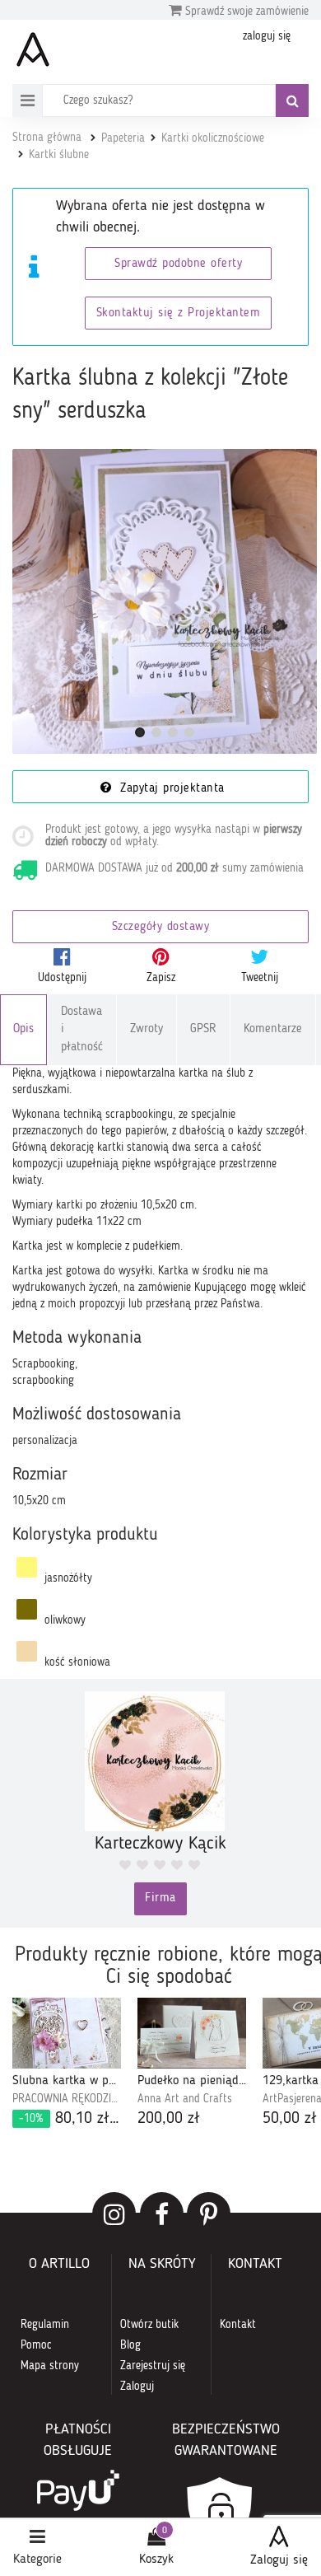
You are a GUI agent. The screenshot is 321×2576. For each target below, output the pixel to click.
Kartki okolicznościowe (213, 138)
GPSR (203, 1029)
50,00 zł (290, 2119)
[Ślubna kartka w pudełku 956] (67, 2033)
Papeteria (123, 138)
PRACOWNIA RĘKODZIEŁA (67, 2099)
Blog (130, 2345)
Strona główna (47, 138)
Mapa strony (50, 2366)
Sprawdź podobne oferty (178, 264)
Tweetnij (260, 978)
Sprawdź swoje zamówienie (245, 12)
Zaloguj (137, 2387)
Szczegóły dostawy (161, 927)
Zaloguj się (279, 2560)
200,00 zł (169, 2119)
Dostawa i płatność (82, 1030)
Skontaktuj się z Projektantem (179, 313)
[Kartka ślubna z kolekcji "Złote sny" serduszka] (165, 601)
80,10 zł (70, 2119)
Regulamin (45, 2325)
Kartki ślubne (59, 155)
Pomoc (36, 2345)
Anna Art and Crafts (185, 2099)
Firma (160, 1898)
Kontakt (238, 2325)
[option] (67, 2064)
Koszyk (156, 2560)
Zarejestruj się (153, 2366)
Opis (23, 1029)
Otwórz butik (149, 2325)
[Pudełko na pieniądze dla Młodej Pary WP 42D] (192, 2033)
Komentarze (273, 1029)
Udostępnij (62, 978)
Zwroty (147, 1029)
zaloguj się (267, 36)
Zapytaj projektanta (170, 789)
